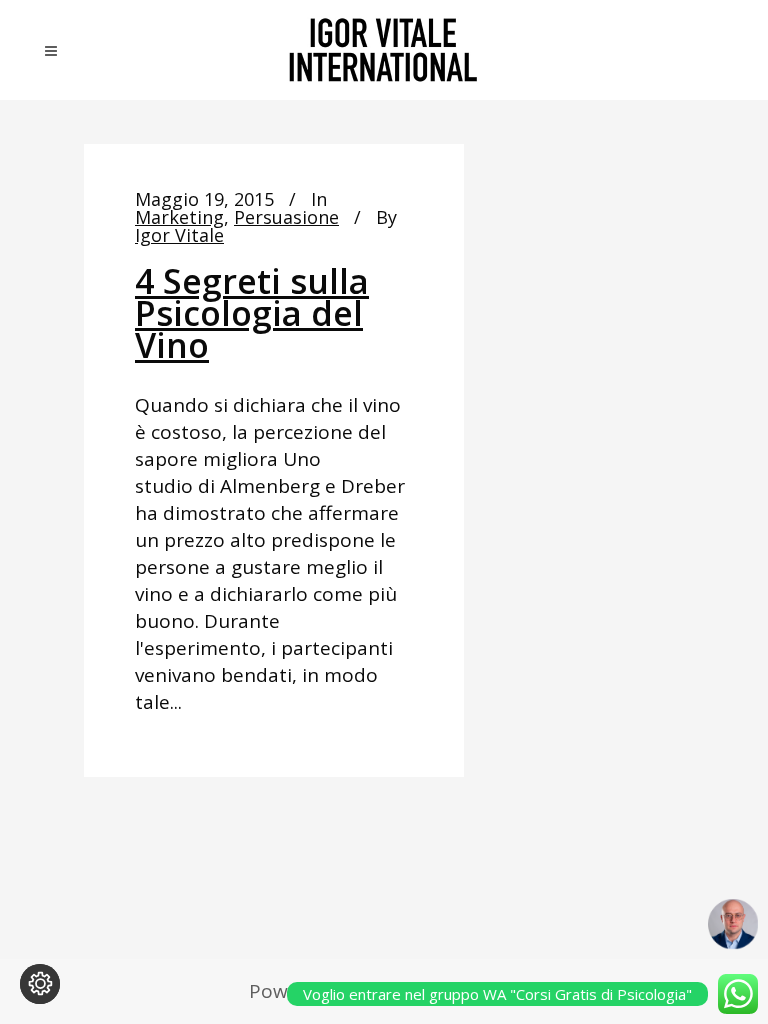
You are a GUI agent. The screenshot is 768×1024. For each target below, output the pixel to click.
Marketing (179, 217)
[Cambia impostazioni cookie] (40, 984)
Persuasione (286, 217)
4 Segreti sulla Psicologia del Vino (252, 313)
